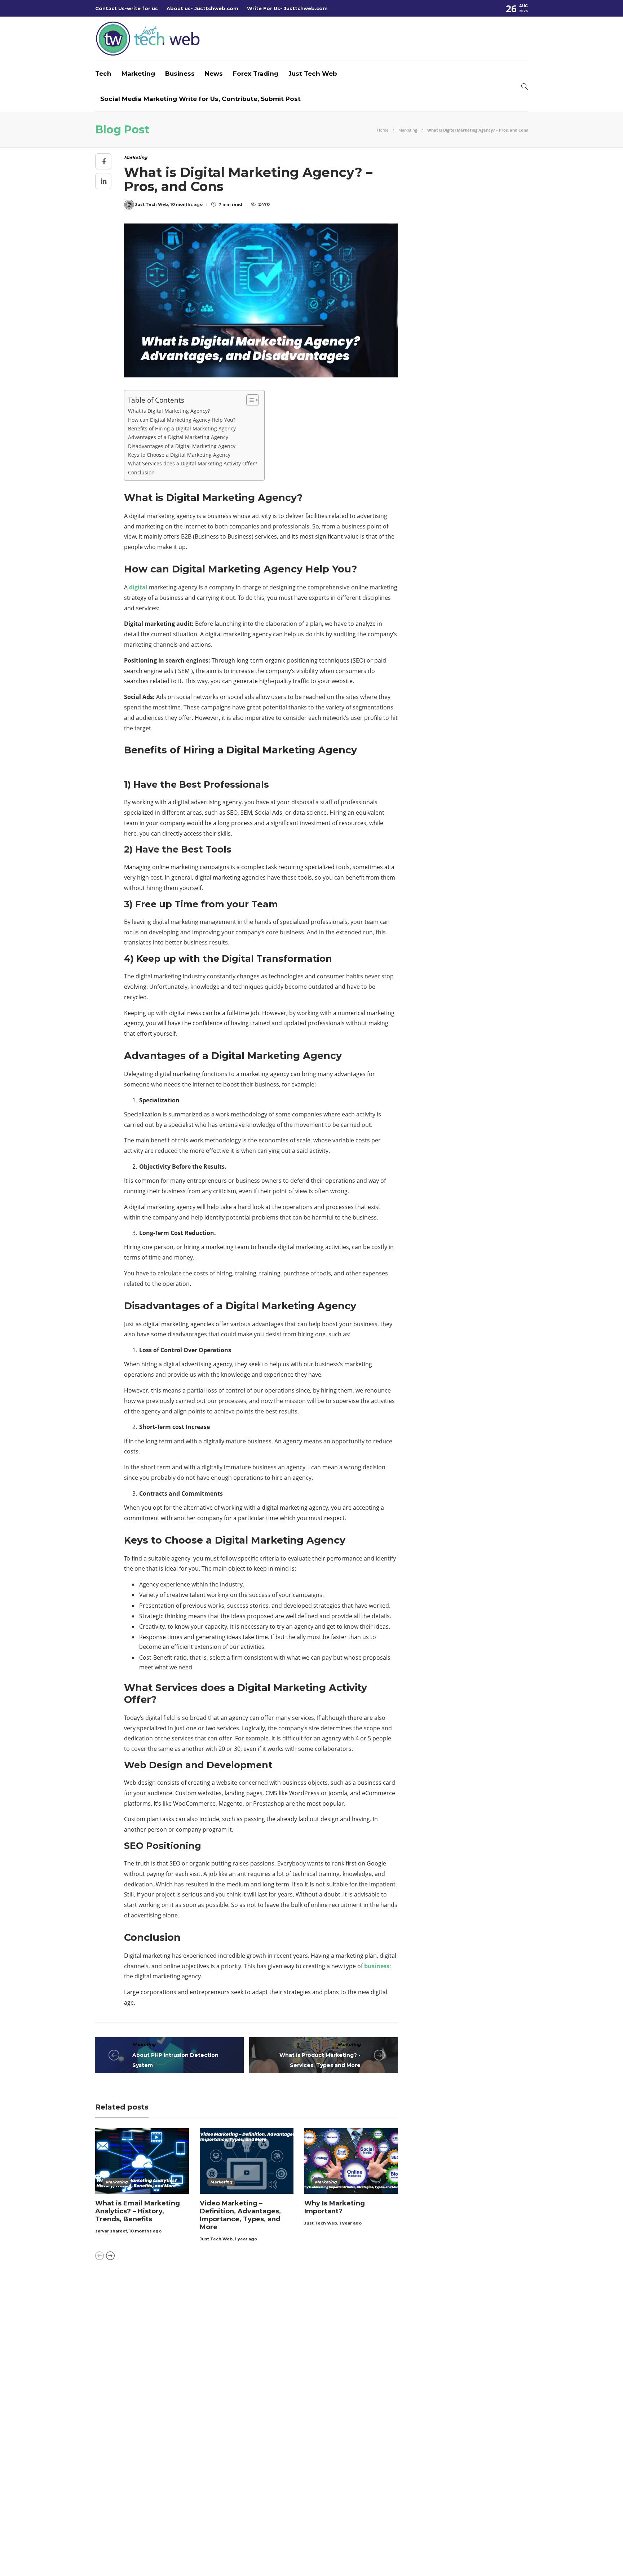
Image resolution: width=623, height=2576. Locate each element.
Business (180, 74)
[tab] (331, 2289)
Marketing (138, 74)
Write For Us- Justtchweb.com (287, 8)
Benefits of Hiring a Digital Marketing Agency (182, 428)
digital (139, 587)
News (214, 74)
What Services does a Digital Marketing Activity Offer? (193, 463)
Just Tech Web (313, 74)
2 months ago (296, 2333)
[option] (142, 2182)
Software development (165, 2373)
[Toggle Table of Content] (249, 400)
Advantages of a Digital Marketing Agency (178, 437)
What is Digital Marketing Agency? (169, 411)
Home (383, 130)
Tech (103, 74)
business (377, 1966)
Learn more (418, 2317)
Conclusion (141, 472)
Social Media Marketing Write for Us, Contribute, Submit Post (200, 99)
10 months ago (145, 2231)
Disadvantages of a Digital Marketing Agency (182, 446)
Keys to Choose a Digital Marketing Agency (179, 455)
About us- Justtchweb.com (202, 8)
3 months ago (296, 2421)
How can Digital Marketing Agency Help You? (182, 420)
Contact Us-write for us (127, 8)
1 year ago (246, 2239)
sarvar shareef (111, 2231)
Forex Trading (256, 74)
